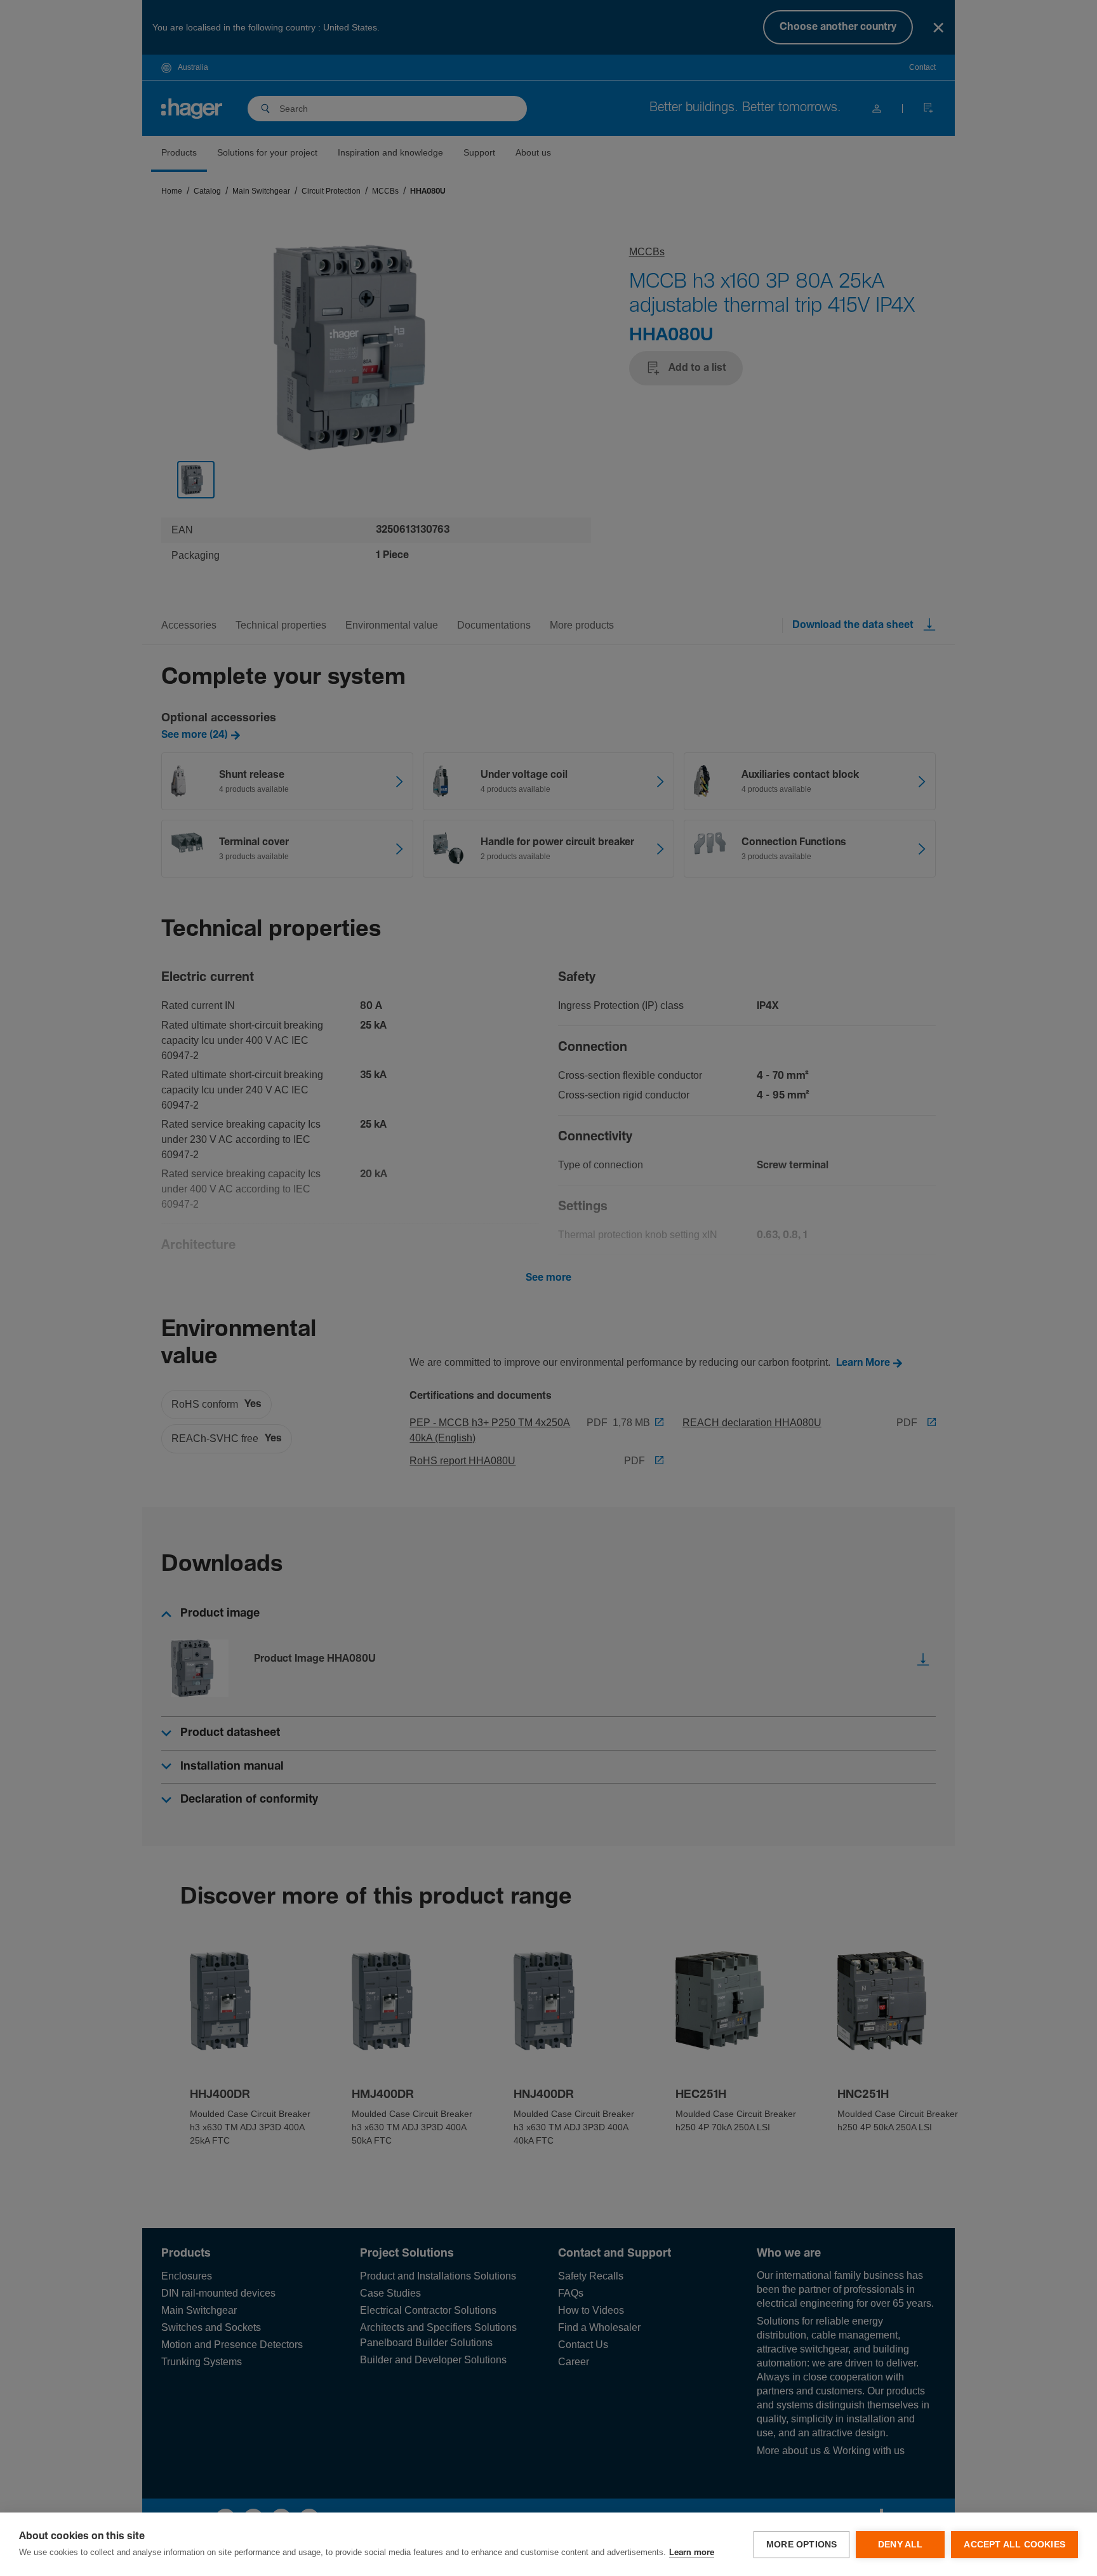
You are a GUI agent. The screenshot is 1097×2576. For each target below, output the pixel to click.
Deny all (901, 2545)
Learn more (692, 2553)
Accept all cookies (1014, 2545)
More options (801, 2545)
